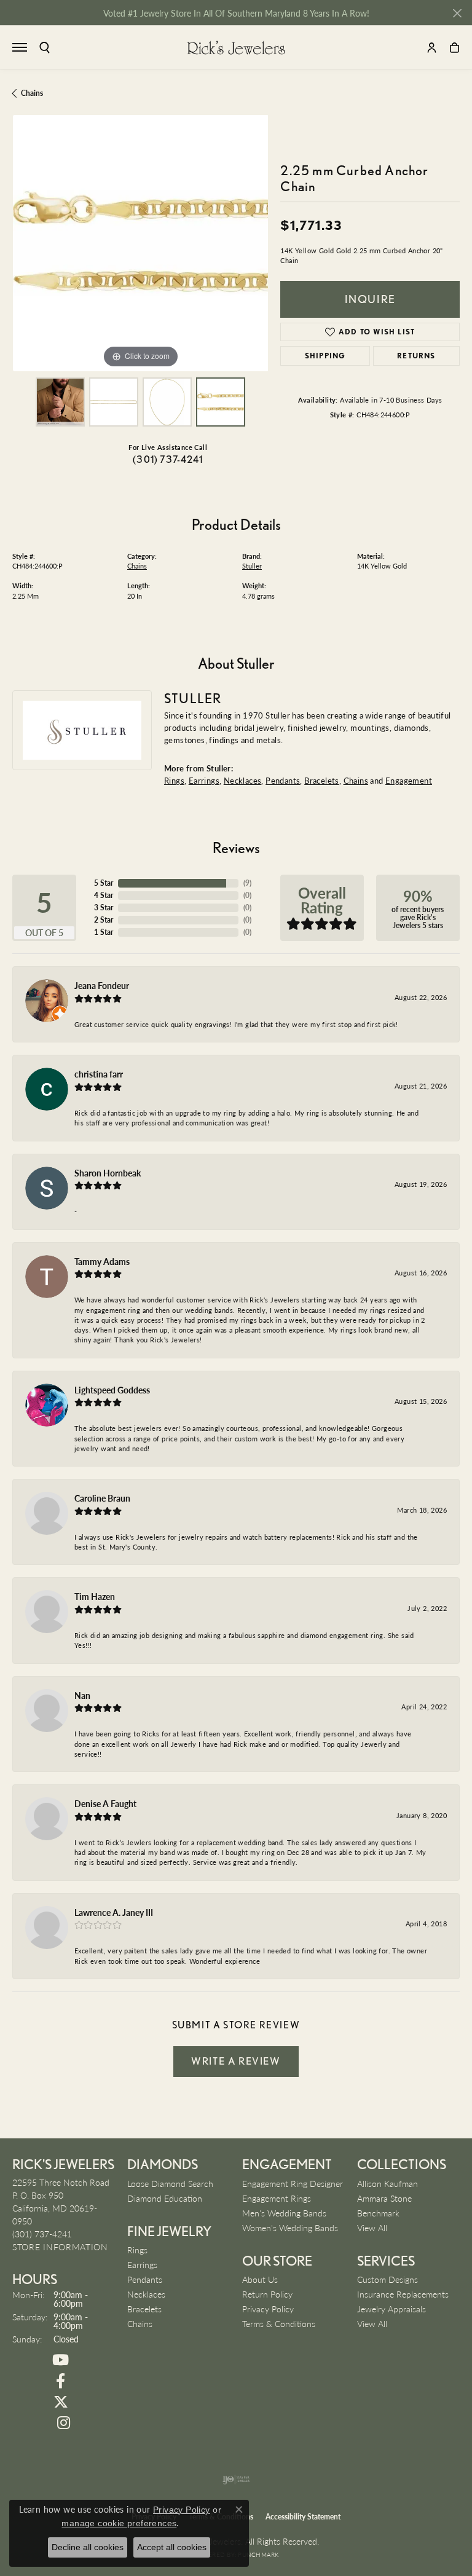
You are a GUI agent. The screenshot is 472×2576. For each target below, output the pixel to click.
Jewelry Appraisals (391, 2309)
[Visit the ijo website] (236, 2479)
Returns (416, 356)
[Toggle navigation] (20, 47)
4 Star (104, 895)
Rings (174, 780)
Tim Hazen (95, 1596)
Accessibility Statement (303, 2517)
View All (372, 2227)
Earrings (204, 780)
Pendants (283, 780)
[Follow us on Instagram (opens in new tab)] (64, 2423)
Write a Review (236, 2061)
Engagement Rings (277, 2198)
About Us (260, 2279)
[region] (140, 243)
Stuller (252, 566)
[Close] (457, 13)
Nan (82, 1695)
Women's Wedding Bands (290, 2227)
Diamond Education (165, 2198)
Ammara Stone (384, 2198)
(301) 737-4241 (168, 459)
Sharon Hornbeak (108, 1173)
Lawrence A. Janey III (114, 1912)
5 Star (104, 883)
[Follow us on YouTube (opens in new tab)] (61, 2360)
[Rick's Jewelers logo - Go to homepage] (236, 47)
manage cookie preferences (119, 2523)
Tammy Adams (102, 1261)
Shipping (325, 356)
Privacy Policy (268, 2309)
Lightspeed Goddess (112, 1390)
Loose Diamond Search (170, 2183)
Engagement (409, 780)
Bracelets (322, 780)
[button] (45, 48)
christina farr (99, 1074)
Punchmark (258, 2554)
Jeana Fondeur (102, 985)
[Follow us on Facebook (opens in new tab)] (61, 2381)
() (247, 883)
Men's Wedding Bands (284, 2213)
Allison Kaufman (387, 2183)
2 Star (104, 920)
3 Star (104, 908)
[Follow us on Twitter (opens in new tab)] (61, 2402)
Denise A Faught (105, 1803)
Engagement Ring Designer (293, 2183)
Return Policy (267, 2294)
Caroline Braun (102, 1498)
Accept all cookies (172, 2547)
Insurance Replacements (403, 2294)
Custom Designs (387, 2279)
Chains (32, 93)
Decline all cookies (88, 2547)
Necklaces (243, 780)
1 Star (104, 932)
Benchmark (378, 2213)
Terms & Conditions (279, 2323)
